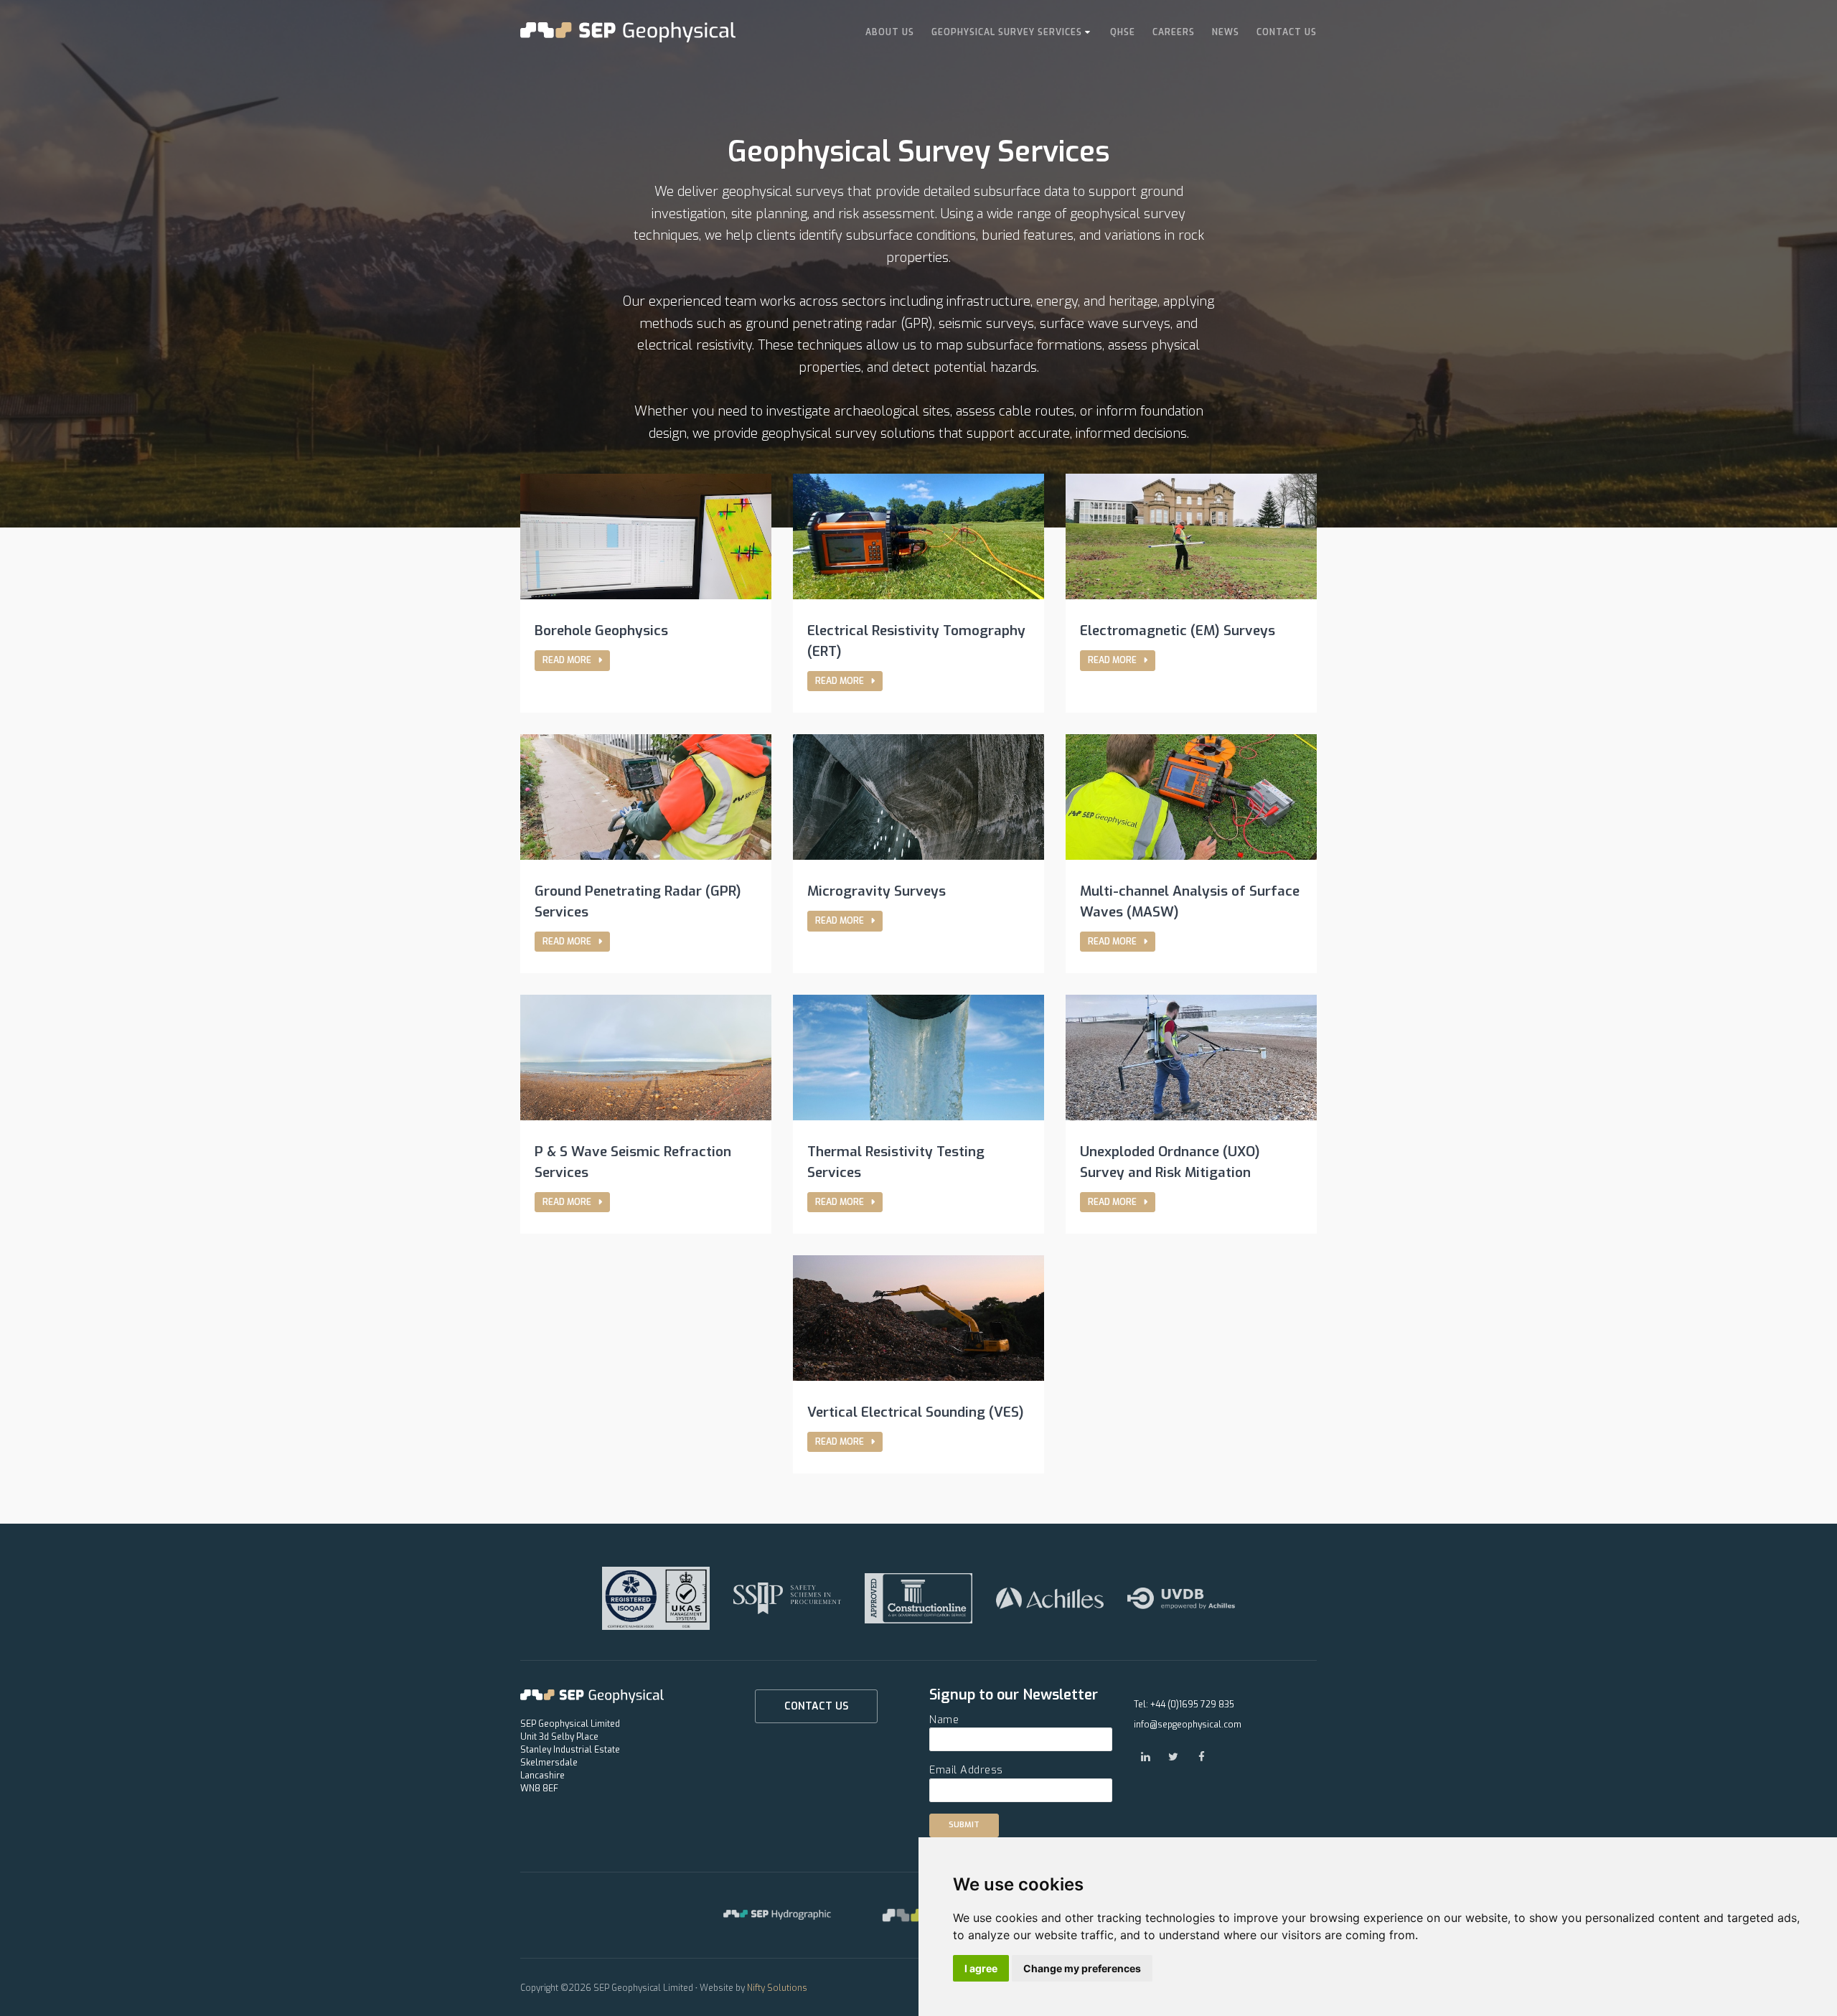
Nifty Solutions (777, 1988)
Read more (568, 660)
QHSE (1123, 32)
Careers (1174, 32)
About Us (890, 32)
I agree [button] (981, 1968)
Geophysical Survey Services (1007, 32)
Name (944, 1720)
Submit (964, 1825)
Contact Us (1287, 32)
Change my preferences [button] (1082, 1968)
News (1226, 32)
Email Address (966, 1770)
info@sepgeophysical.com (1188, 1725)
